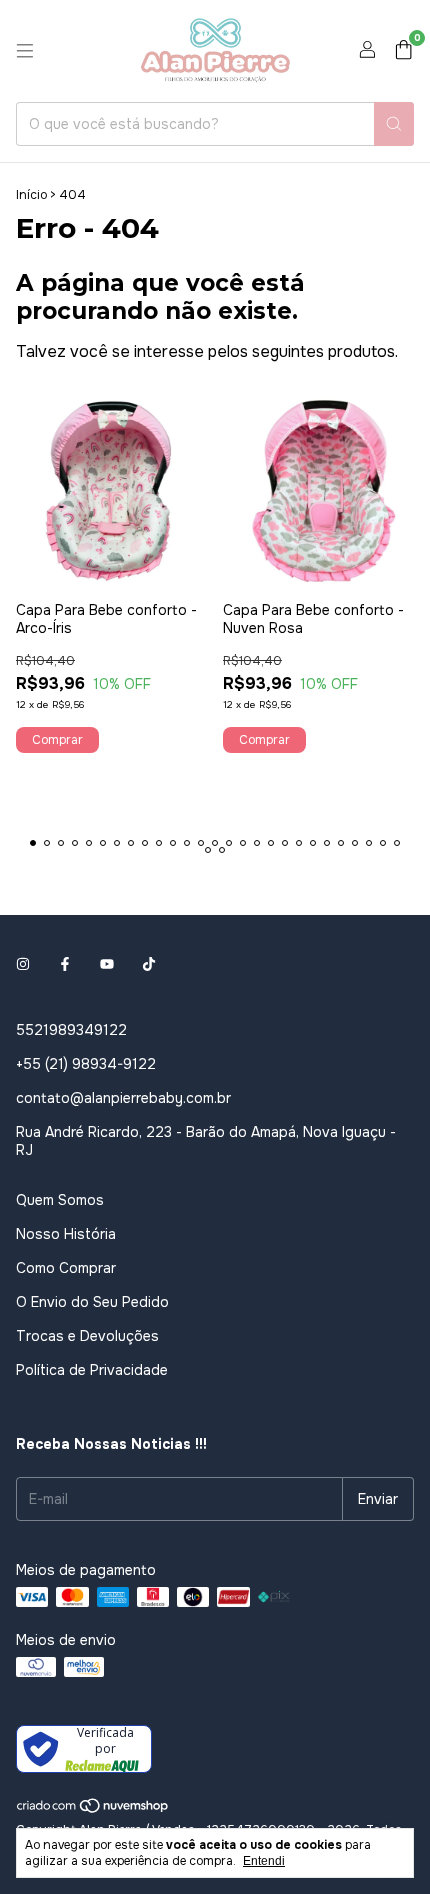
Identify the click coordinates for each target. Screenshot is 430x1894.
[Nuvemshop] (93, 1810)
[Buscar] (394, 124)
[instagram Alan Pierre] (23, 964)
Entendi (264, 1861)
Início (31, 195)
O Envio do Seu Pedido (92, 1302)
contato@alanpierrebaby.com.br (123, 1098)
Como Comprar (66, 1268)
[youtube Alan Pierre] (107, 964)
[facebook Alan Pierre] (65, 964)
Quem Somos (60, 1200)
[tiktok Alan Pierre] (149, 964)
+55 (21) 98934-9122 (86, 1064)
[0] (403, 51)
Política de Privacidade (92, 1370)
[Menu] (25, 51)
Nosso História (66, 1234)
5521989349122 (71, 1030)
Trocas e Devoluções (87, 1336)
